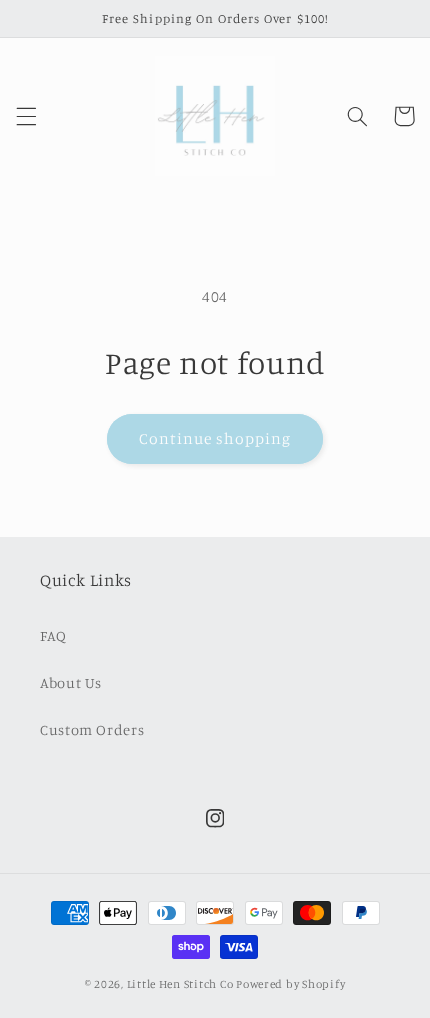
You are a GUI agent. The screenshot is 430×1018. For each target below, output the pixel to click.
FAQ (53, 635)
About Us (71, 682)
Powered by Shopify (290, 984)
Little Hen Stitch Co (180, 984)
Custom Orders (92, 729)
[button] (26, 116)
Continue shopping (215, 438)
